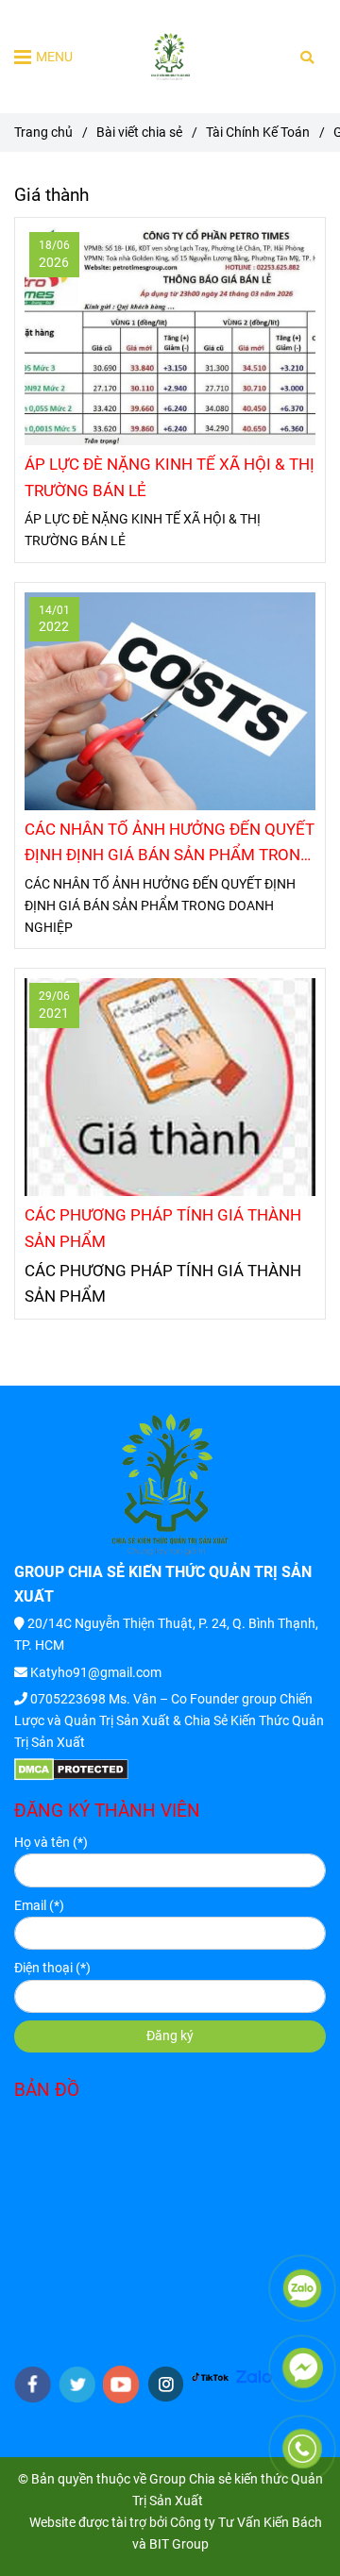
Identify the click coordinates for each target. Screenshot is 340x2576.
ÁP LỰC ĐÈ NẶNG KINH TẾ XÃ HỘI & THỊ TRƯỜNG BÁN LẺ (170, 477)
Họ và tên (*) (51, 1843)
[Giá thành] (170, 57)
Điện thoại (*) (52, 1968)
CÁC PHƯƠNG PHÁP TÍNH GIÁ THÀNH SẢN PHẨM (163, 1228)
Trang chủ (43, 133)
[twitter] (77, 2385)
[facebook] (33, 2385)
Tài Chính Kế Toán (258, 133)
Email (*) (39, 1906)
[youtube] (121, 2385)
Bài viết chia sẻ (139, 133)
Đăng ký (170, 2036)
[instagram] (166, 2384)
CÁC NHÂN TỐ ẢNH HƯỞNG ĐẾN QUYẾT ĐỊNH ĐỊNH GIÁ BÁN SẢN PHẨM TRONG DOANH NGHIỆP (170, 844)
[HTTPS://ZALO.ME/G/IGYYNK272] (255, 2377)
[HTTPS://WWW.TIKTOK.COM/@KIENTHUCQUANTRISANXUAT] (210, 2377)
